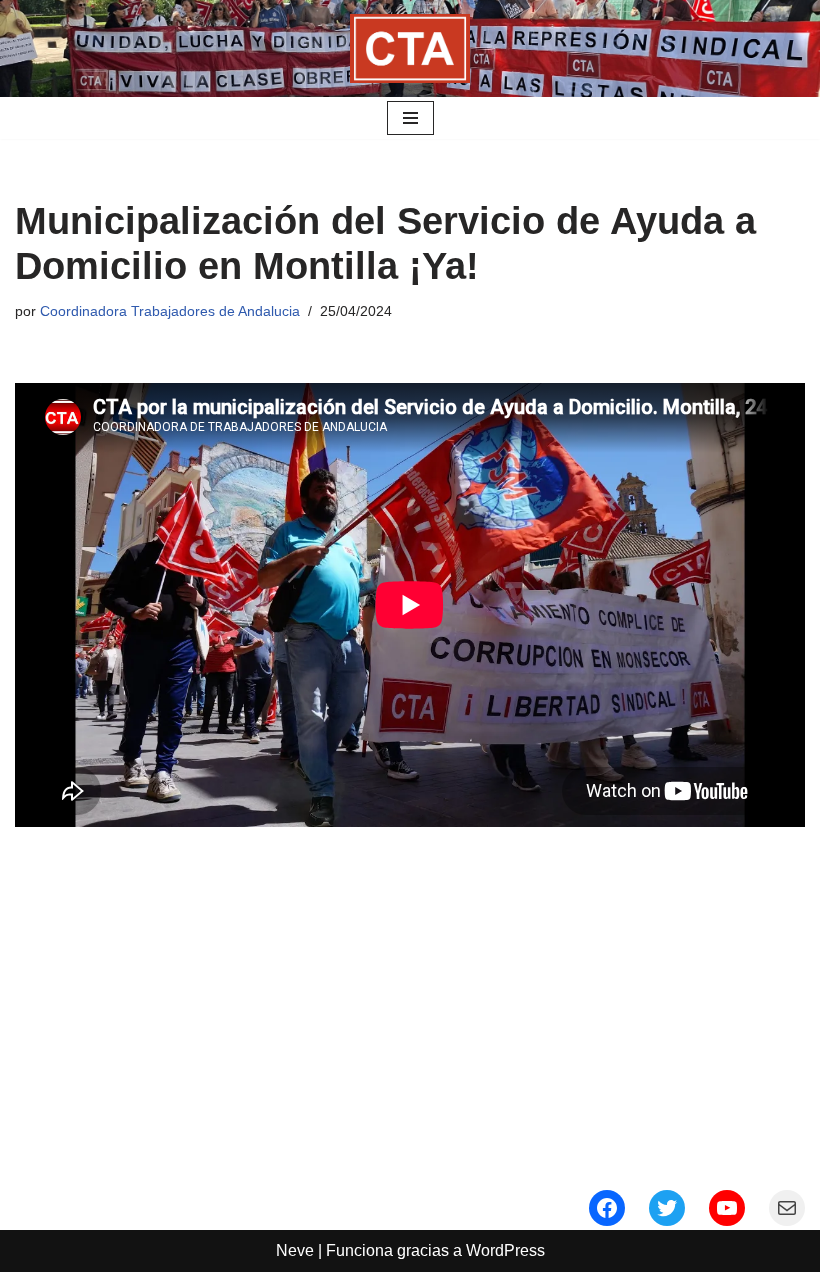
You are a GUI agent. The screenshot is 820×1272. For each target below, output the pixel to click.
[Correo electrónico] (787, 1208)
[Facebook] (607, 1208)
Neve (295, 1250)
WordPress (505, 1250)
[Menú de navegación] (410, 118)
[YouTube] (727, 1208)
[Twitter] (667, 1208)
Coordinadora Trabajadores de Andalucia (170, 311)
